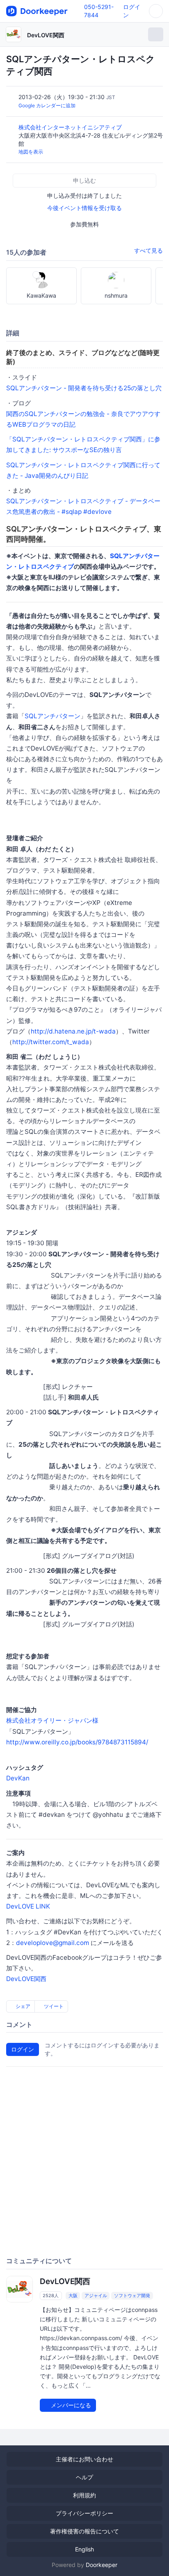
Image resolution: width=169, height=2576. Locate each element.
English (84, 2549)
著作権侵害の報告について (84, 2531)
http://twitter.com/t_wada (51, 1042)
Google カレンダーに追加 (47, 105)
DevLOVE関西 (46, 35)
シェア (22, 2006)
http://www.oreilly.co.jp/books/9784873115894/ (77, 1742)
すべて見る (148, 250)
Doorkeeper (102, 2565)
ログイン (23, 2049)
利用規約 (84, 2495)
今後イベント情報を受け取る (84, 208)
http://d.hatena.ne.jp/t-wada (73, 1031)
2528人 (51, 2296)
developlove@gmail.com (53, 1943)
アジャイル (96, 2296)
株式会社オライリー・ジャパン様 (52, 1720)
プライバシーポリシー (84, 2513)
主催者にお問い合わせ (84, 2459)
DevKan (18, 1778)
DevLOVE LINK (28, 1906)
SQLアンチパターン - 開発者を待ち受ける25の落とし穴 (84, 388)
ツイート (53, 2006)
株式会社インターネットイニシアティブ (71, 127)
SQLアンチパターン (53, 716)
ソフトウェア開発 (132, 2296)
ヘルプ (84, 2477)
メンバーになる (70, 2405)
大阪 (73, 2296)
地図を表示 (31, 152)
